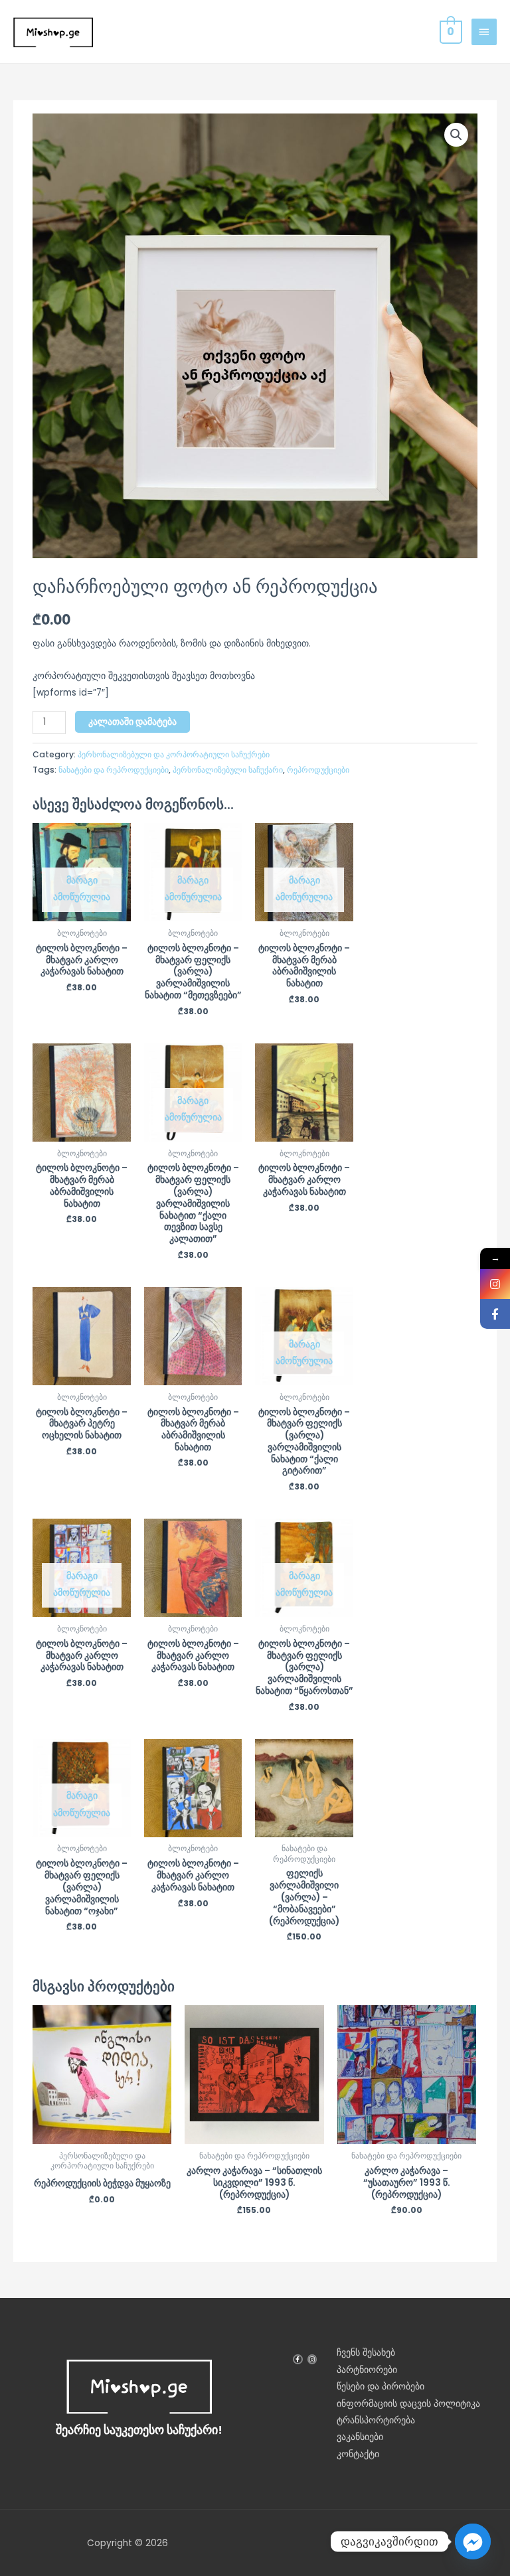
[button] (456, 135)
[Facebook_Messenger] (473, 2541)
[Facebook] (495, 1314)
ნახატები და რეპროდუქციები (114, 770)
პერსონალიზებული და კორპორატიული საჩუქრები (174, 754)
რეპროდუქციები (318, 770)
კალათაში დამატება (132, 722)
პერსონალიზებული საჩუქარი (228, 770)
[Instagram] (495, 1284)
